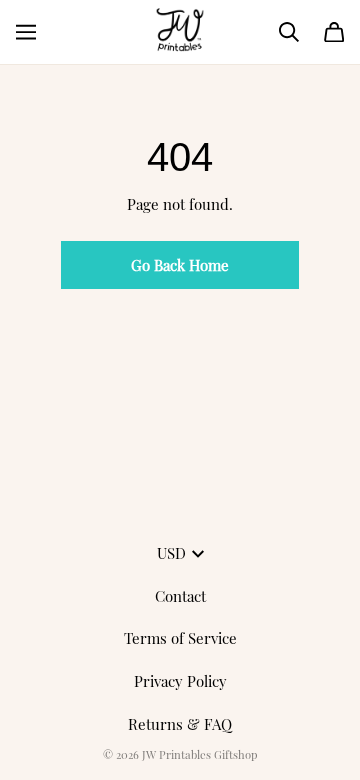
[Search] (289, 32)
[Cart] (334, 32)
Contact (180, 596)
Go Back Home (180, 265)
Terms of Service (180, 638)
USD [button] (171, 553)
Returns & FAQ (180, 724)
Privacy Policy (180, 681)
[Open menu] (26, 32)
